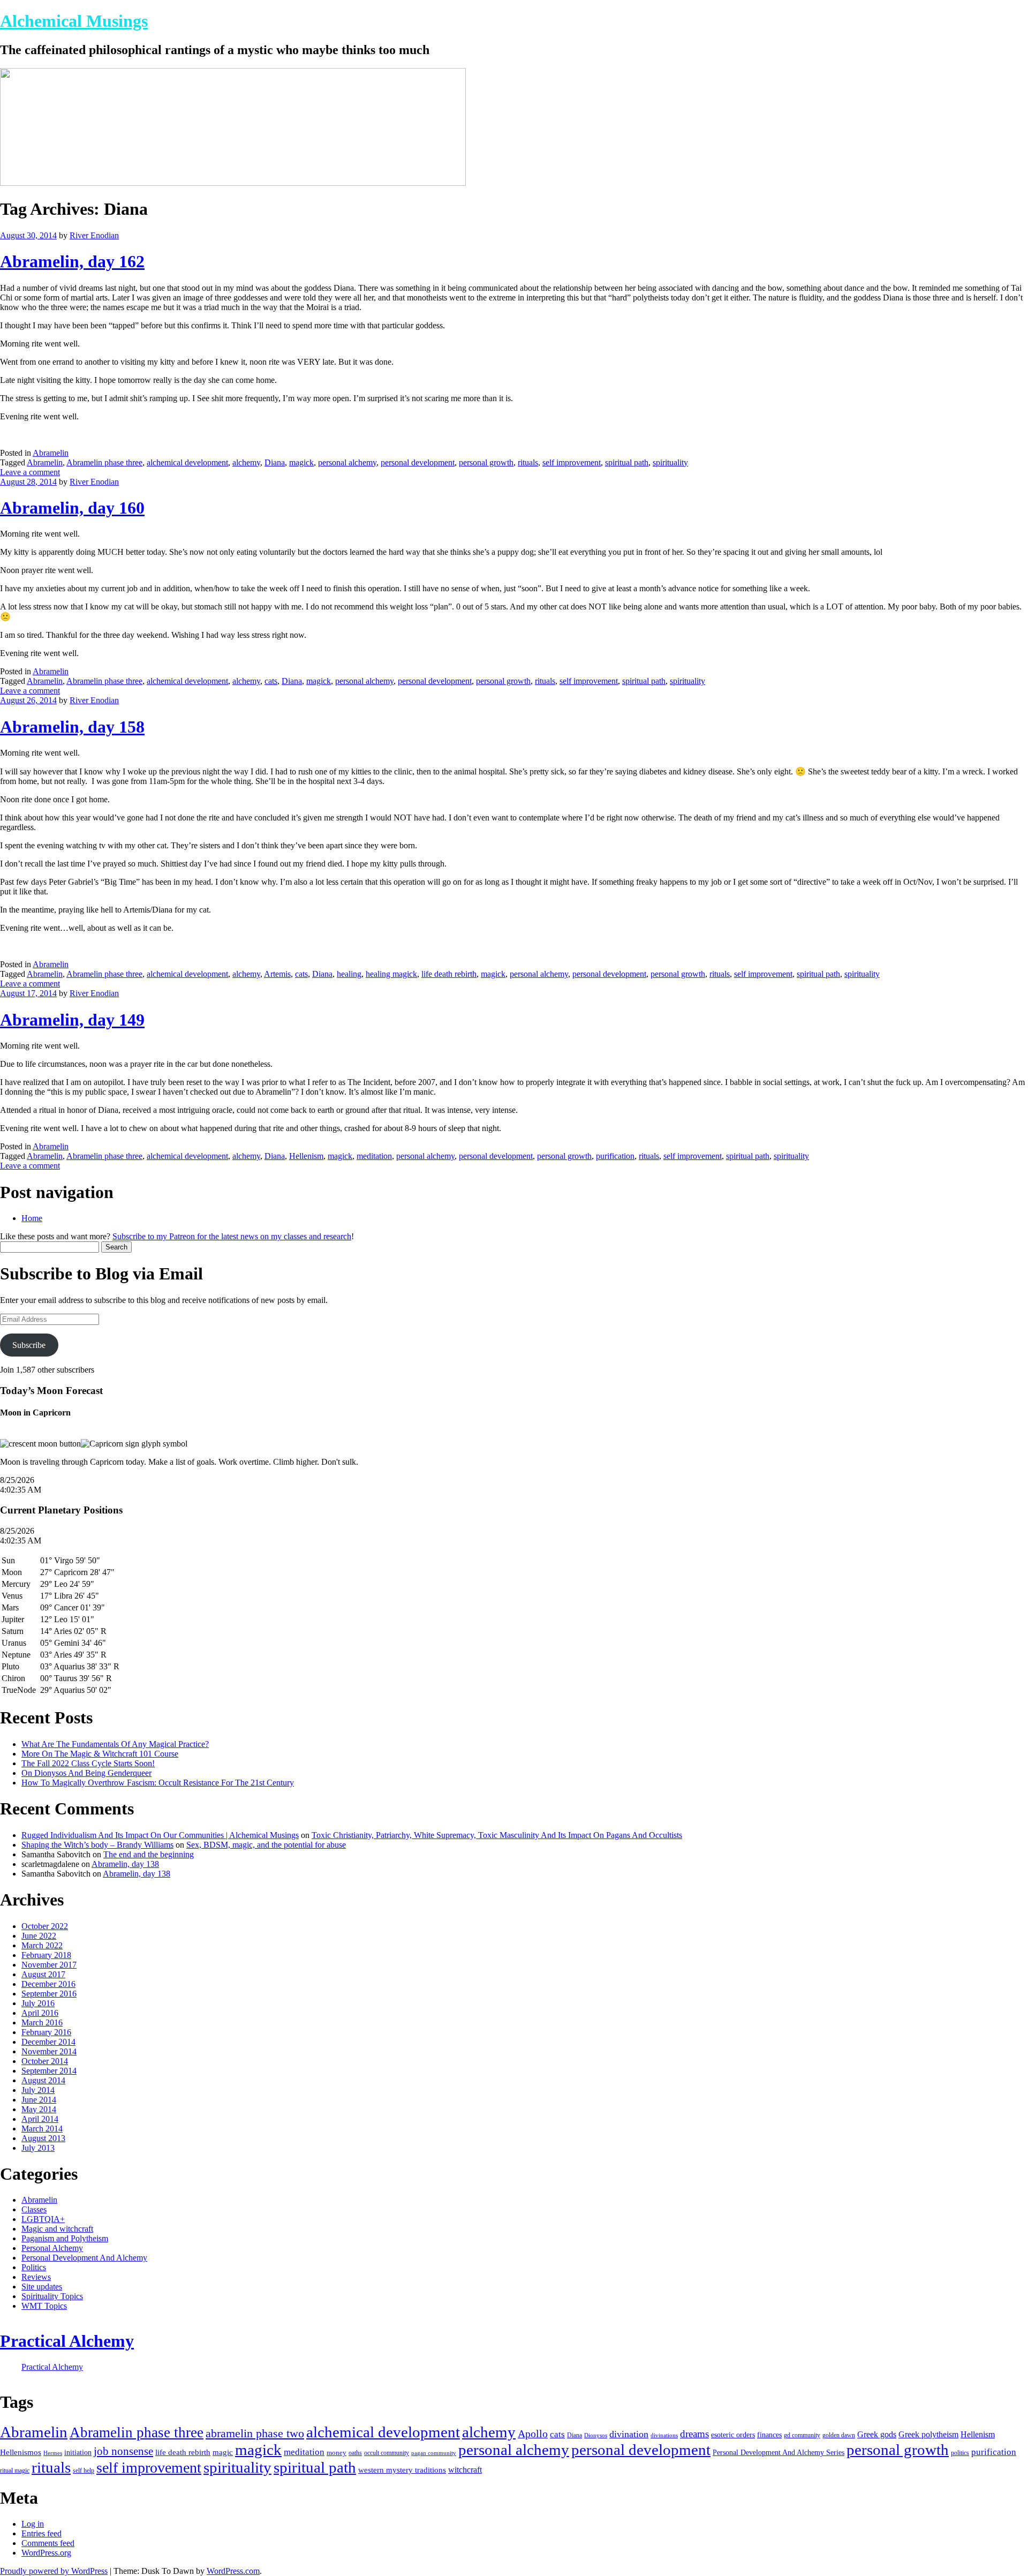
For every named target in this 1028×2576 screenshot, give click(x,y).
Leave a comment (30, 472)
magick (301, 462)
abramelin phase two (255, 2433)
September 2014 (49, 2071)
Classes (34, 2209)
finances (769, 2435)
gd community (802, 2435)
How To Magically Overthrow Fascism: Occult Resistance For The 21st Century (158, 1783)
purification (615, 1156)
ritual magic (15, 2471)
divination (629, 2434)
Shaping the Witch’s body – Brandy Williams (97, 1845)
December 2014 (48, 2042)
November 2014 (49, 2051)
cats (271, 681)
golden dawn (839, 2435)
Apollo (533, 2434)
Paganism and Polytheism (65, 2238)
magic (223, 2452)
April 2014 (40, 2119)
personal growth (486, 462)
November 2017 (49, 1965)
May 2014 (39, 2109)
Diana (275, 462)
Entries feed (41, 2533)
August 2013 (43, 2138)
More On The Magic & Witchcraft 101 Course (100, 1754)
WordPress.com (233, 2571)
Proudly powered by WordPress (54, 2571)
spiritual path (627, 462)
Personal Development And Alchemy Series (778, 2453)
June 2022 (39, 1936)
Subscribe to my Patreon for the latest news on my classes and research (232, 1236)
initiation (78, 2453)
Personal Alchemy (52, 2248)
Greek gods (877, 2434)
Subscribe (29, 1345)
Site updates (42, 2287)
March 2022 (42, 1945)
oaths (355, 2453)
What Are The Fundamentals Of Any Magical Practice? (115, 1744)
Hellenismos (21, 2452)
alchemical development (187, 462)
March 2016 (42, 2023)
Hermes (53, 2453)
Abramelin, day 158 (72, 727)
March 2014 (42, 2129)
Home (32, 1218)
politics (960, 2453)
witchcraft (465, 2470)
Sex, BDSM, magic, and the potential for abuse (266, 1845)
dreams (694, 2434)
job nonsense (123, 2451)
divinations (664, 2435)
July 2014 (38, 2090)
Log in (33, 2524)
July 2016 (38, 2003)
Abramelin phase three (104, 462)
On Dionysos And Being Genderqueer (86, 1773)
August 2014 (43, 2080)
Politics (34, 2267)
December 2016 (48, 1984)
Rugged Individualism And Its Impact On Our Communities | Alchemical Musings (160, 1835)
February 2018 (46, 1955)
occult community (387, 2453)
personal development (418, 462)
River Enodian (94, 235)
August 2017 (43, 1974)
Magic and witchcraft (57, 2229)
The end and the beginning (149, 1854)
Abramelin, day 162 (72, 261)
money (337, 2453)
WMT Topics (44, 2306)
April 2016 (40, 2013)
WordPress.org (46, 2553)
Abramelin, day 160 (72, 508)
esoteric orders (733, 2435)
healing (349, 974)
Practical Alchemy (67, 2341)
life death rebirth (449, 974)
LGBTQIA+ (43, 2219)
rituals (528, 462)
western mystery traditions (402, 2470)
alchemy (246, 462)
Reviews (36, 2277)
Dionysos (596, 2435)
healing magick (391, 974)
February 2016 (46, 2032)
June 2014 (39, 2100)
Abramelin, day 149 (72, 1020)
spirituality (670, 462)
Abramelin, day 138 (125, 1864)
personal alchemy (347, 462)
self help (84, 2470)
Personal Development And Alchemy (84, 2258)
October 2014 (45, 2061)
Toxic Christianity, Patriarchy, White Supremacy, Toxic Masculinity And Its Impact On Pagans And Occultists (497, 1835)
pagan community (434, 2453)
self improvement (572, 462)
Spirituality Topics (52, 2296)
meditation (374, 1156)
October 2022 (45, 1926)
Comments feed (48, 2543)
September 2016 (49, 1994)
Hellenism (306, 1156)
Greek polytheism (928, 2434)
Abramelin (51, 453)
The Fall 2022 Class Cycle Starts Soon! (88, 1763)
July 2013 (38, 2148)
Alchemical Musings (74, 21)
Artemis (277, 974)
